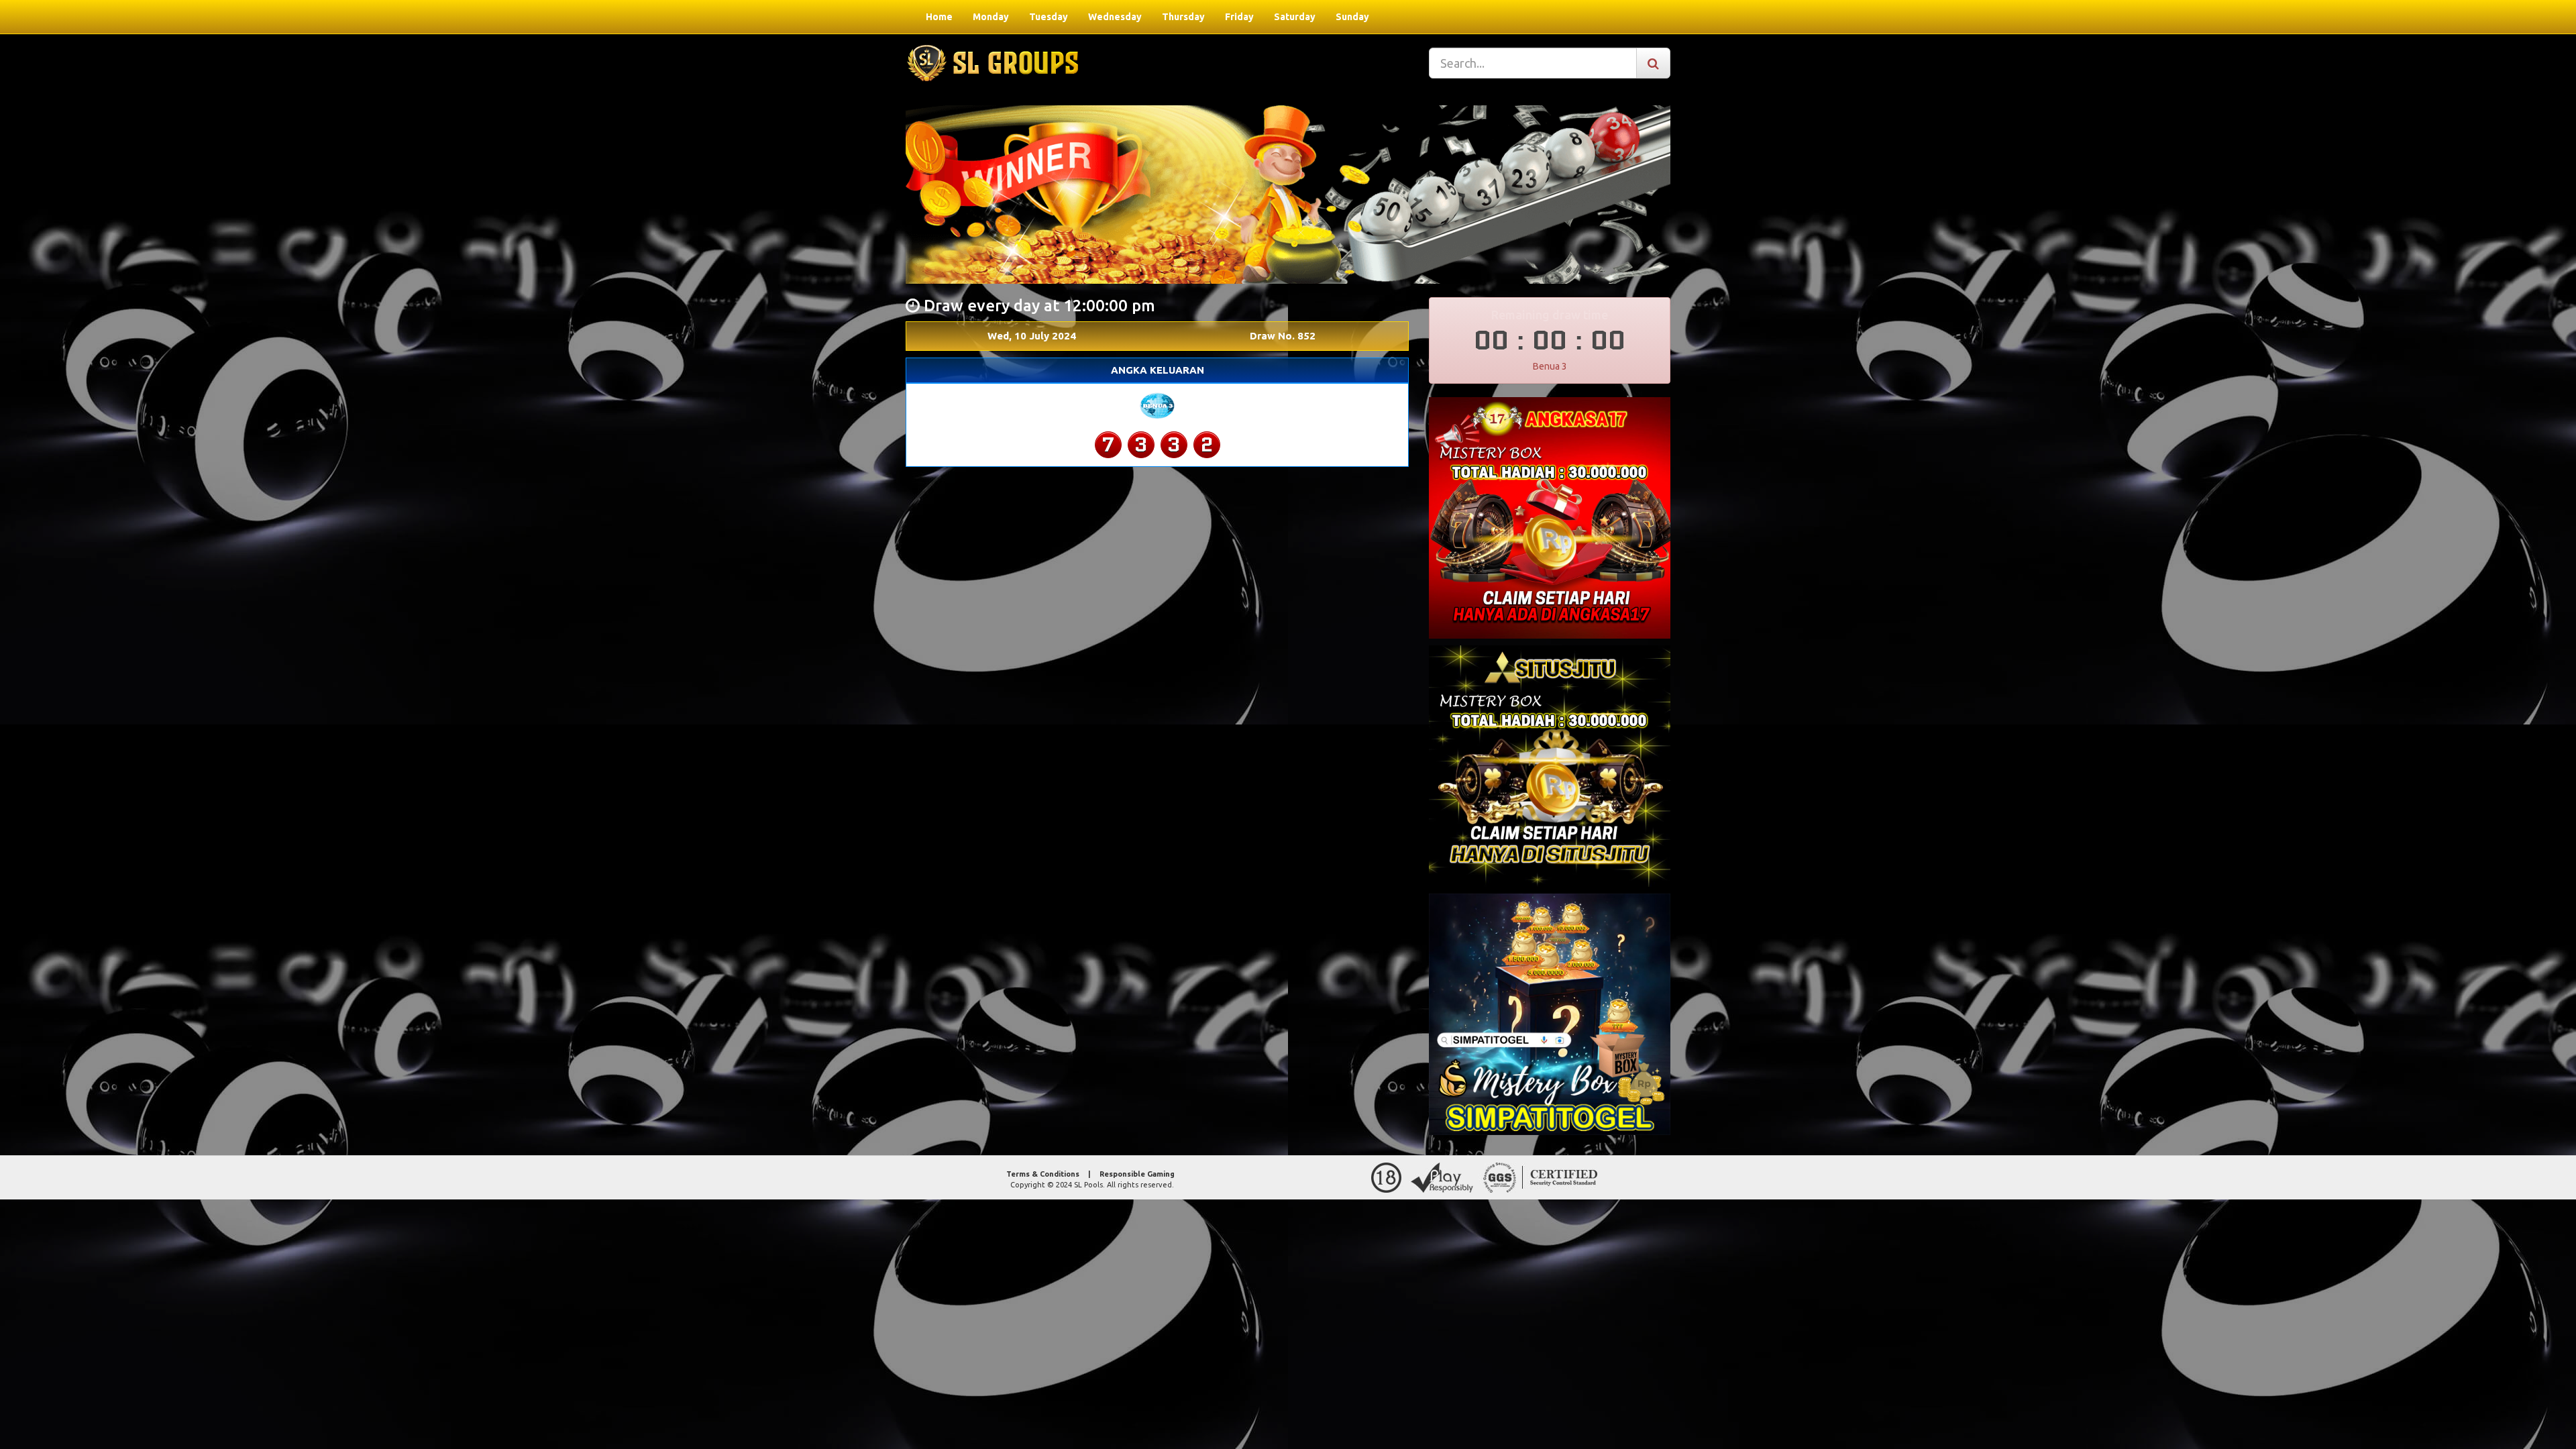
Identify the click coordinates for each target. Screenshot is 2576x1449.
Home (939, 17)
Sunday (1352, 17)
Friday (1239, 17)
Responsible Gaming (1137, 1174)
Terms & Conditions (1043, 1174)
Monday (991, 17)
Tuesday (1049, 17)
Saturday (1295, 17)
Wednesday (1115, 17)
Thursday (1183, 17)
